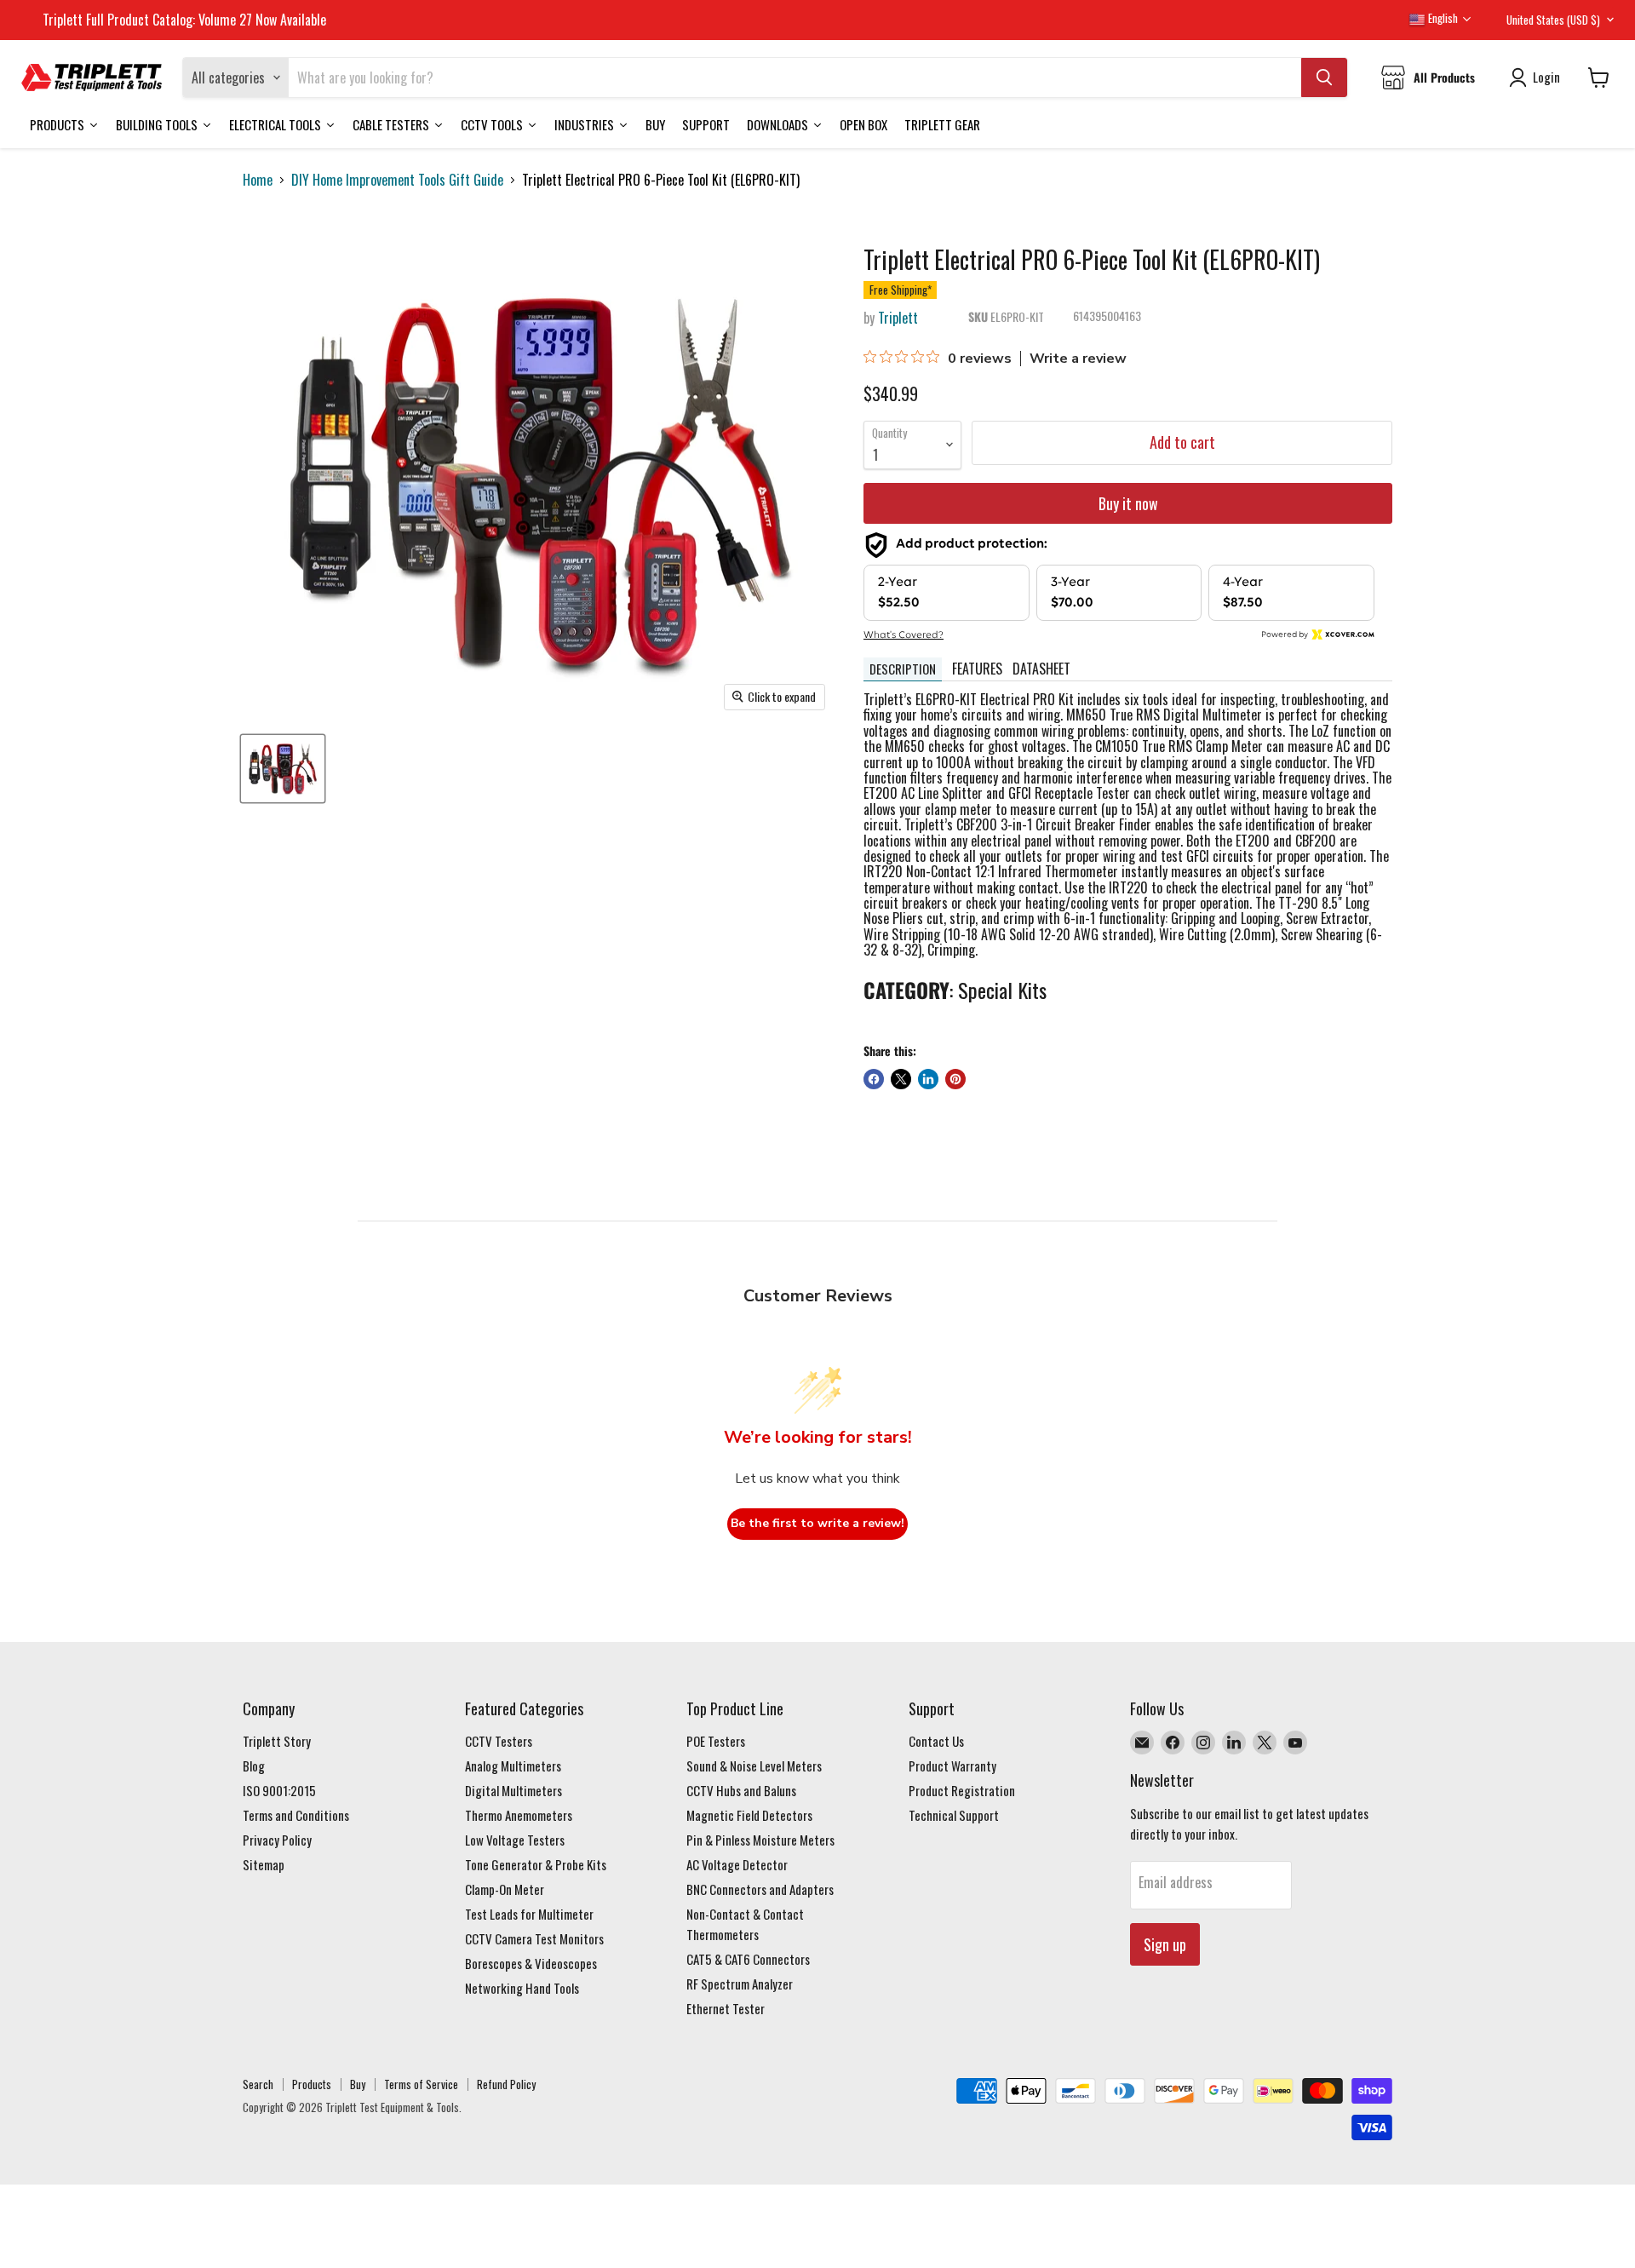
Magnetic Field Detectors (749, 1815)
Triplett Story (277, 1741)
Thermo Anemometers (519, 1815)
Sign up (1165, 1944)
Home (258, 180)
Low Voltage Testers (515, 1840)
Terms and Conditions (296, 1815)
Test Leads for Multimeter (529, 1914)
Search (258, 2084)
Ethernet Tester (726, 2008)
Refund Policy (506, 2084)
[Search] (1324, 78)
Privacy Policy (277, 1840)
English (1442, 18)
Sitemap (264, 1864)
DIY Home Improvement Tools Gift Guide (397, 180)
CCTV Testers (499, 1741)
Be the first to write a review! (817, 1523)
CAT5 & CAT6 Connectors (748, 1959)
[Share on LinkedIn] (928, 1079)
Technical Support (954, 1815)
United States (1553, 20)
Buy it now (1128, 503)
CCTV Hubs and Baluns (741, 1790)
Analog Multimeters (513, 1766)
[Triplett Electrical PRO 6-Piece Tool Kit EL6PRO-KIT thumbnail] (283, 769)
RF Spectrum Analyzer (740, 1984)
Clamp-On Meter (505, 1889)
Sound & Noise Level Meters (754, 1766)
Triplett (898, 318)
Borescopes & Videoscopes (531, 1963)
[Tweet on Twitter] (901, 1079)
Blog (254, 1766)
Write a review (1078, 359)
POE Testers (716, 1741)
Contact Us (936, 1741)
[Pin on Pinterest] (955, 1079)
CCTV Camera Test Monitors (534, 1938)
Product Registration (962, 1790)
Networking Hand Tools (522, 1988)
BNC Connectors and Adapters (760, 1889)
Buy (358, 2084)
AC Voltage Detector (737, 1864)
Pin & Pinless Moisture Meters (760, 1840)
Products (312, 2084)
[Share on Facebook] (874, 1079)
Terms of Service (421, 2084)
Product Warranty (952, 1766)
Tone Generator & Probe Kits (536, 1864)
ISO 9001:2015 (279, 1790)
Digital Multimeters (513, 1790)
